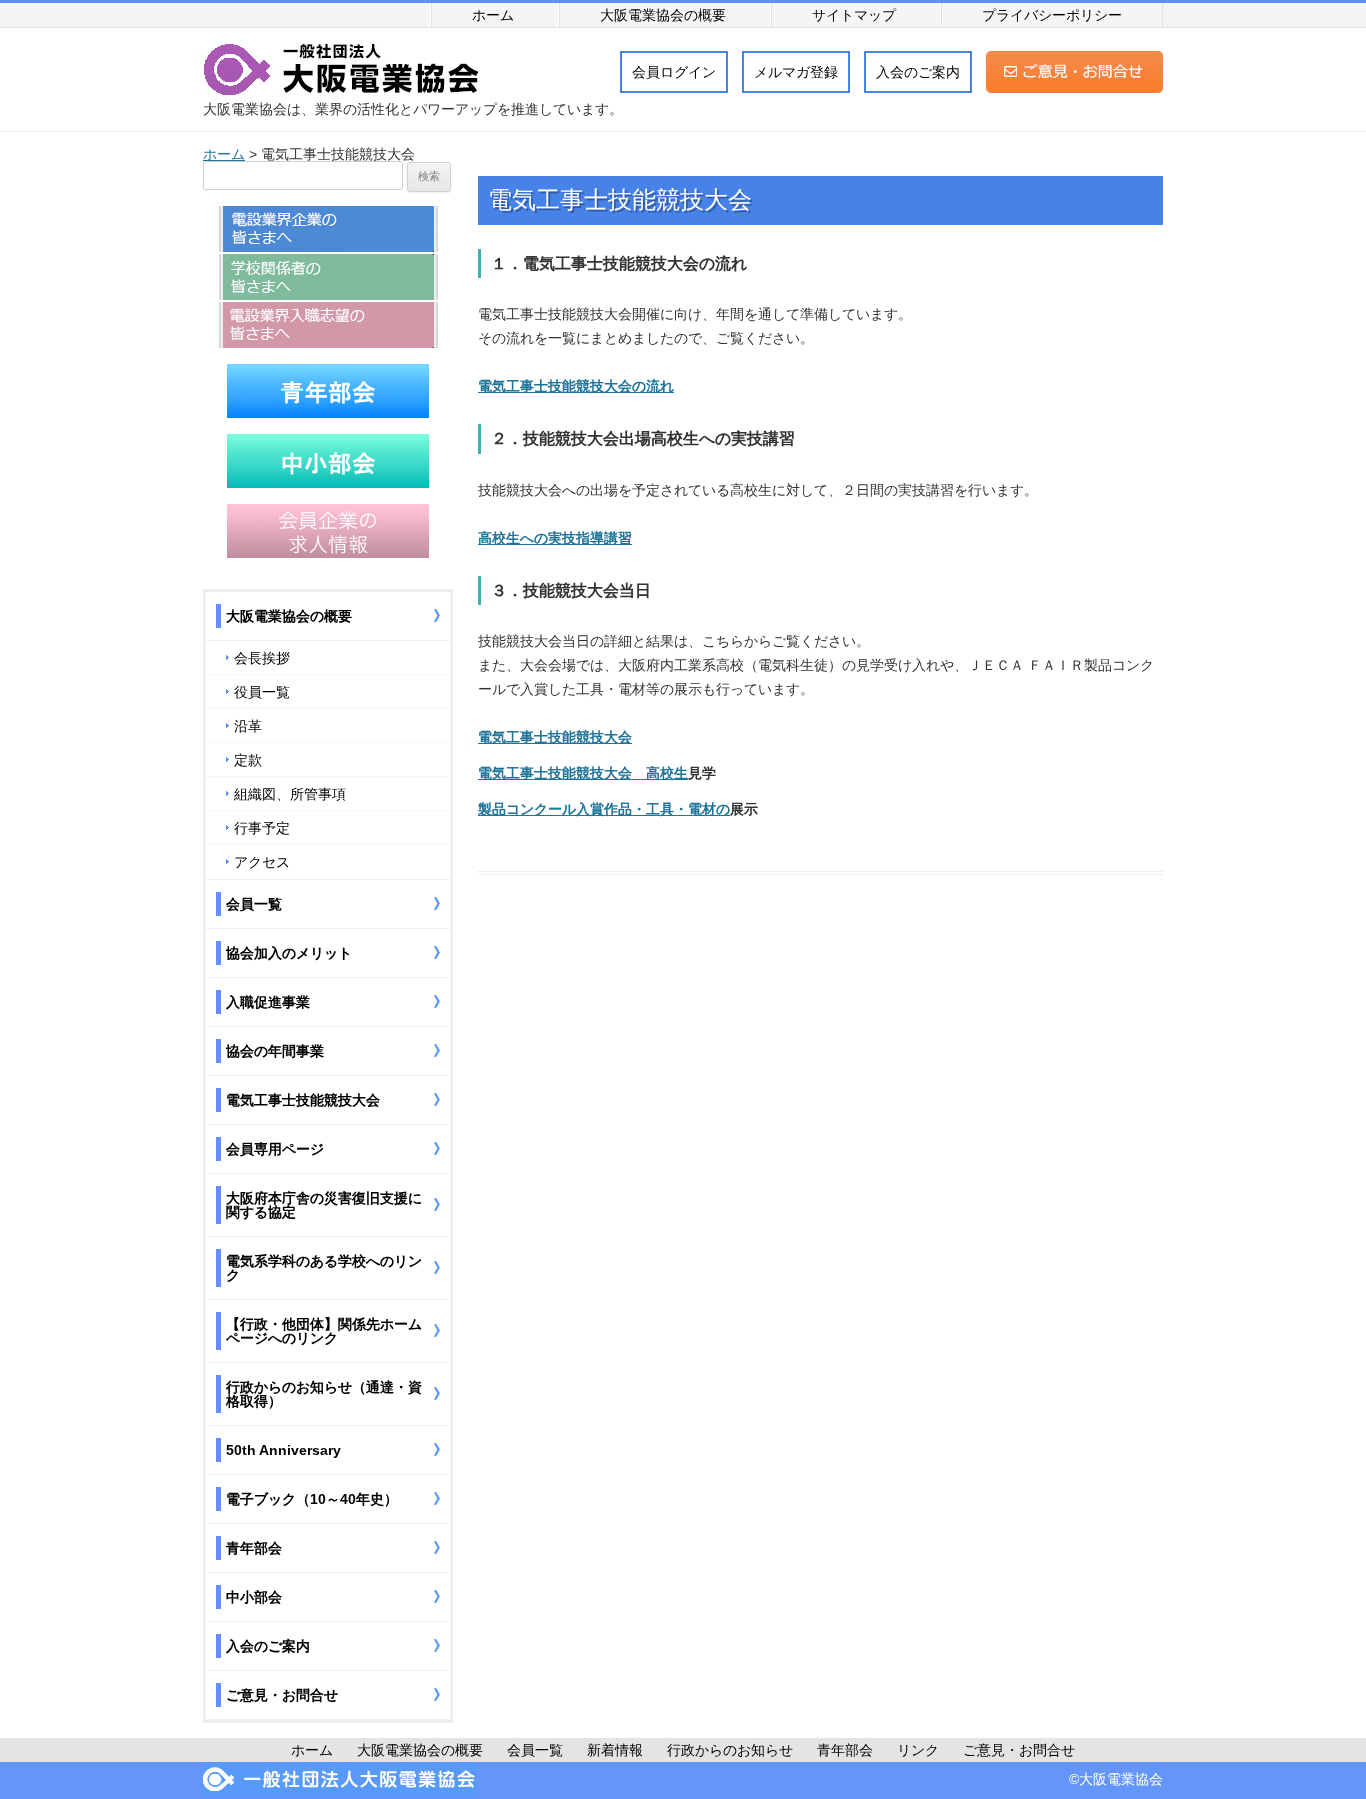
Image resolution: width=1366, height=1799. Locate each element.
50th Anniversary (283, 1450)
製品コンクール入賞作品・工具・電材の (604, 809)
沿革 (248, 726)
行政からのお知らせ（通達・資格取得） (324, 1394)
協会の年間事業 (275, 1051)
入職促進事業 (268, 1002)
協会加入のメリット (289, 953)
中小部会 (254, 1597)
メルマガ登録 (796, 72)
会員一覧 (254, 904)
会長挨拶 (262, 658)
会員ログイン (674, 72)
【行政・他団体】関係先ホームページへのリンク (324, 1331)
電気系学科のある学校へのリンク (324, 1268)
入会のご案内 (918, 72)
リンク (918, 1750)
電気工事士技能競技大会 (555, 737)
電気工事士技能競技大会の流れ (576, 386)
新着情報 (615, 1750)
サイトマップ (854, 15)
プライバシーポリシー (1052, 15)
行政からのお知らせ (730, 1750)
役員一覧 (262, 692)
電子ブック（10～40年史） (312, 1499)
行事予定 (262, 828)
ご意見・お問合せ (282, 1695)
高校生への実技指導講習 (555, 538)
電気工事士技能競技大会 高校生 (583, 773)
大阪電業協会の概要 (663, 15)
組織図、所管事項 (290, 794)
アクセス (262, 862)
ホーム (493, 15)
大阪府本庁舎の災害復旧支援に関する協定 (324, 1205)
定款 (248, 760)
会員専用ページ (275, 1149)
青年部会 (254, 1548)
